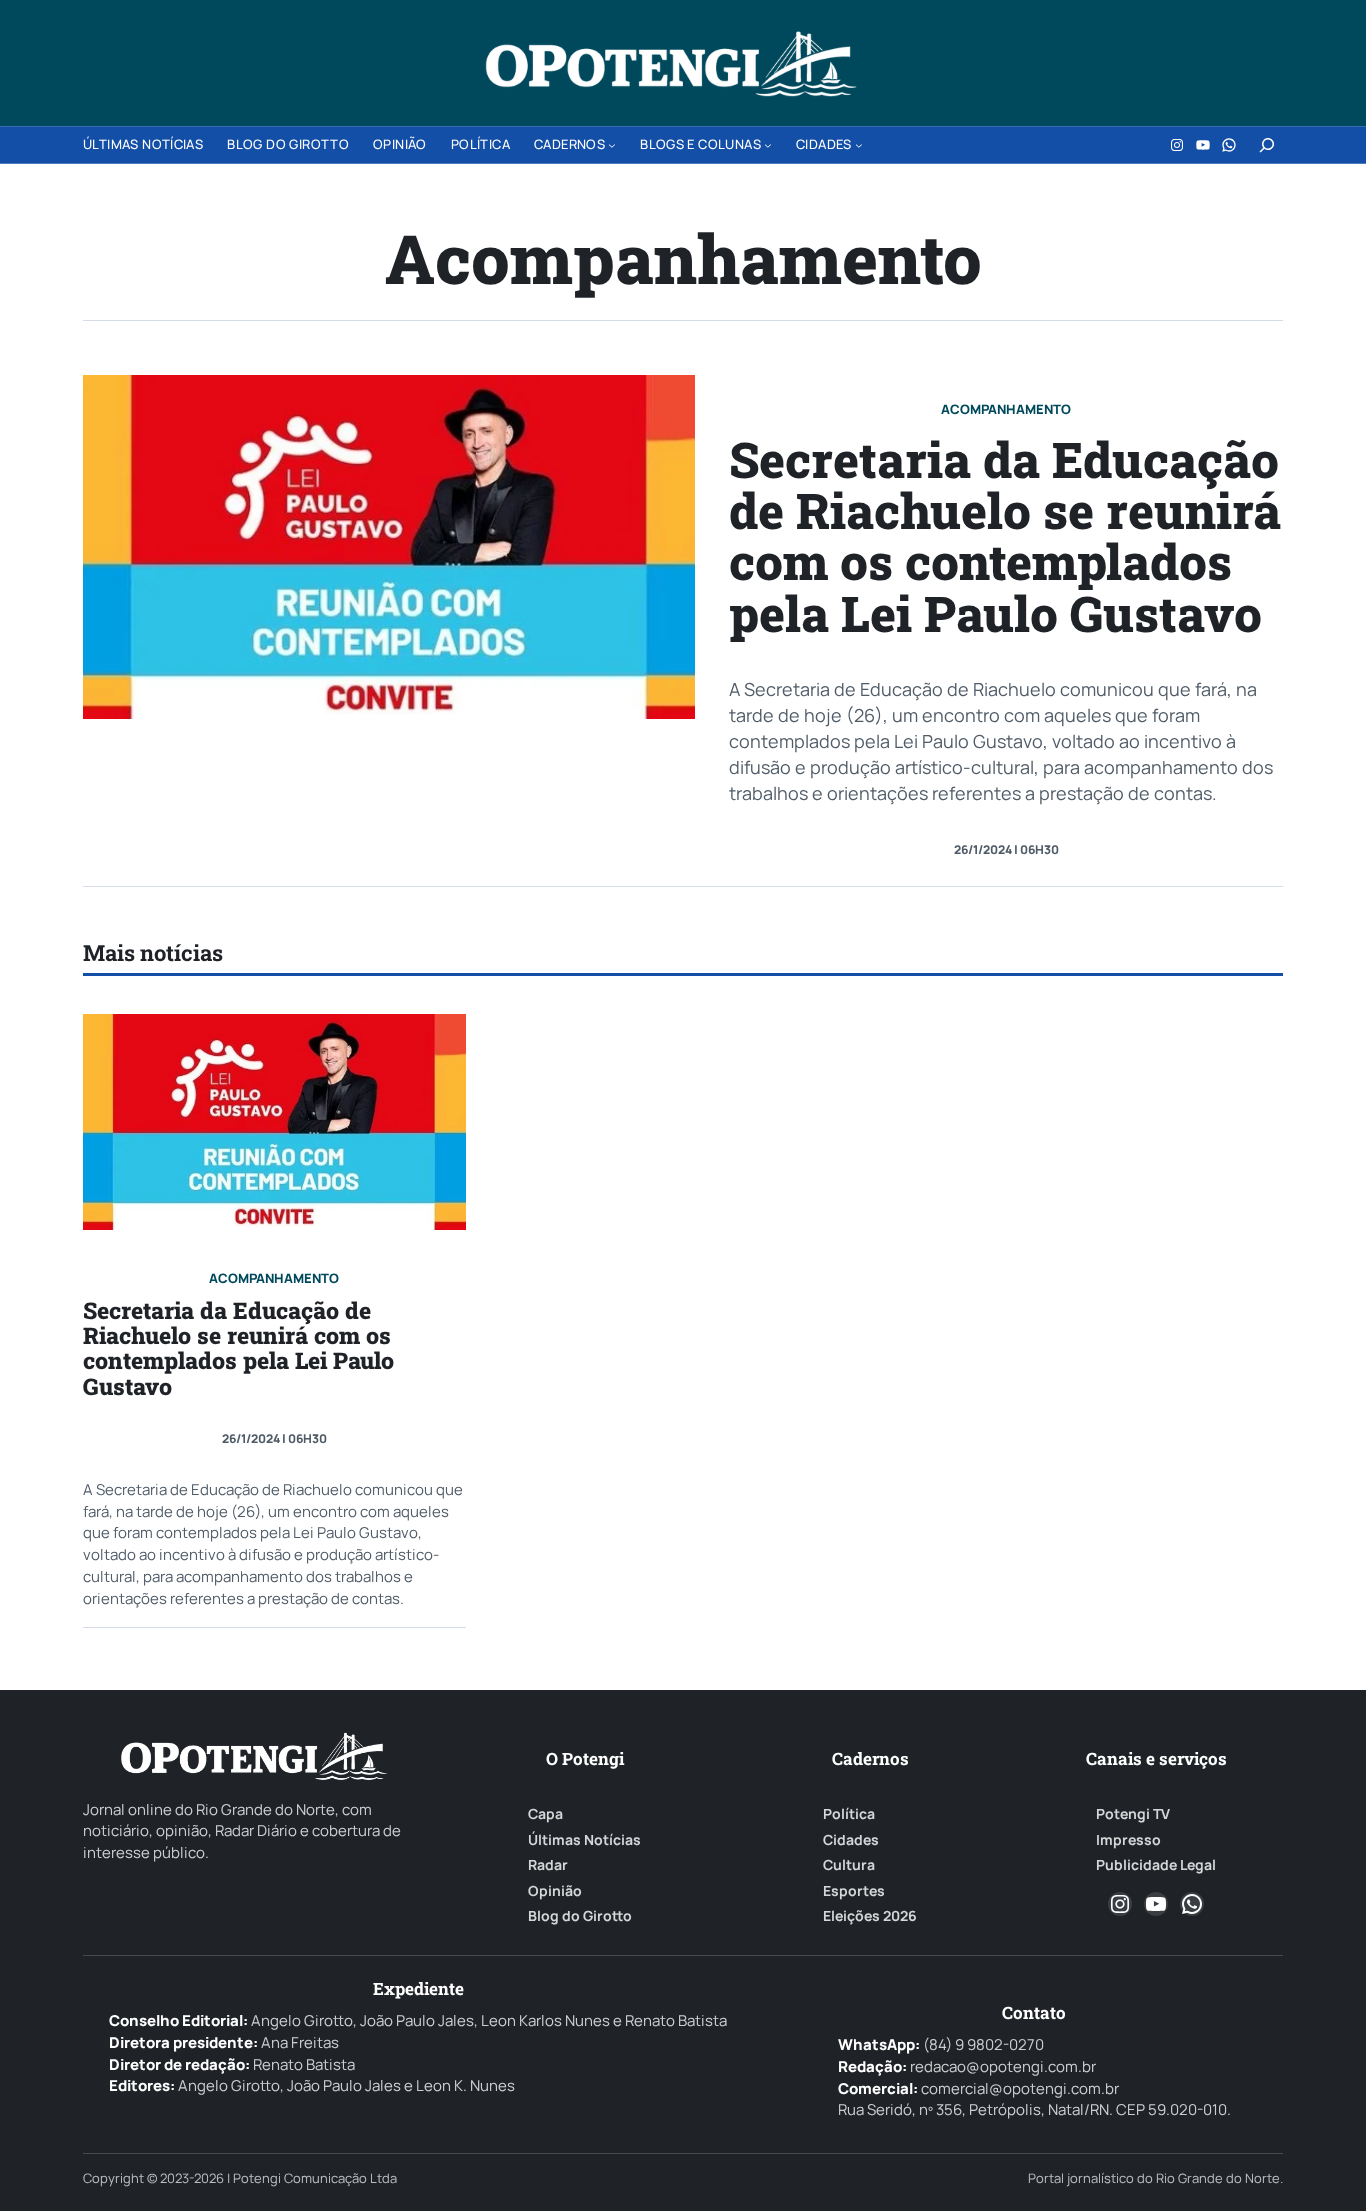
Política (849, 1814)
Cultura (849, 1865)
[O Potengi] (671, 64)
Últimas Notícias (584, 1840)
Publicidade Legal (1156, 1865)
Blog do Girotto (580, 1916)
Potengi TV (1133, 1814)
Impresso (1128, 1840)
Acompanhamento (1006, 409)
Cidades (851, 1840)
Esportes (854, 1891)
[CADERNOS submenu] (612, 145)
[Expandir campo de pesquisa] (1267, 145)
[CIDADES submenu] (859, 145)
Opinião (555, 1891)
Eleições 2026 (870, 1916)
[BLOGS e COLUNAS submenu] (768, 145)
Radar (548, 1865)
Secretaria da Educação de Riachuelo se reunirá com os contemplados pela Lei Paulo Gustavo (1005, 535)
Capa (545, 1814)
